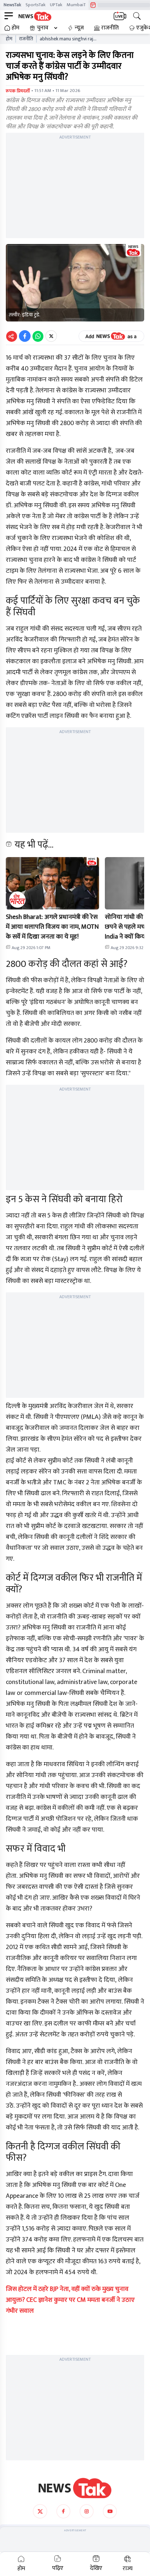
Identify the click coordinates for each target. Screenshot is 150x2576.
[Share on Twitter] (51, 336)
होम (15, 28)
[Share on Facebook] (25, 336)
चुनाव (43, 28)
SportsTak (35, 5)
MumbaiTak (78, 5)
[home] (75, 2488)
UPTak (56, 5)
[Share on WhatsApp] (38, 336)
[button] (52, 883)
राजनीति (110, 28)
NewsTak (12, 5)
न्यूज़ (79, 28)
